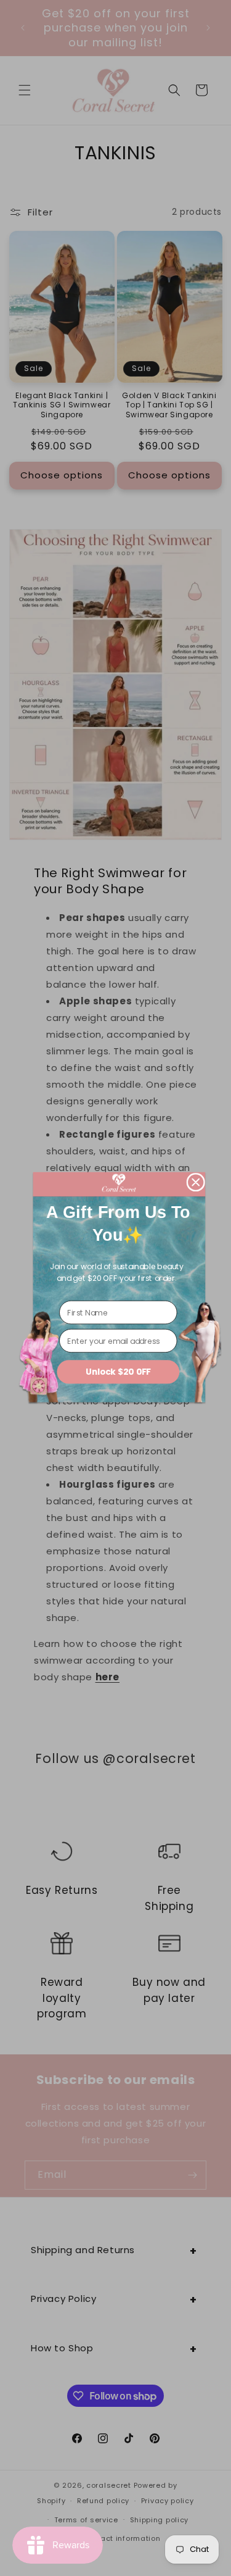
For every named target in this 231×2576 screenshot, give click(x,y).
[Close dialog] (196, 1182)
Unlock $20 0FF (118, 1371)
